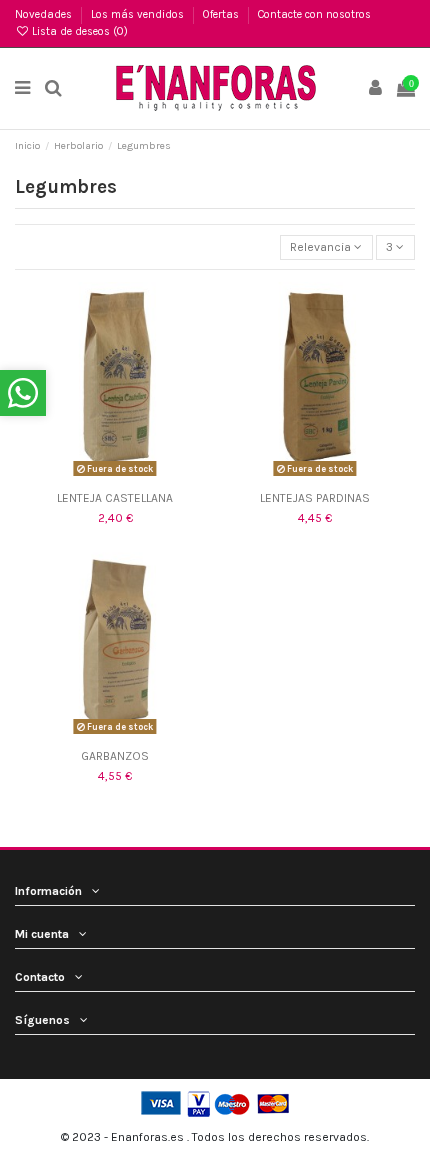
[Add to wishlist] (103, 476)
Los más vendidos (139, 14)
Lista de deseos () (78, 31)
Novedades (45, 14)
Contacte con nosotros (314, 14)
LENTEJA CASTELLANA (115, 498)
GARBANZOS (115, 756)
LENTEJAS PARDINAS (315, 498)
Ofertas (222, 14)
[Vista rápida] (127, 476)
